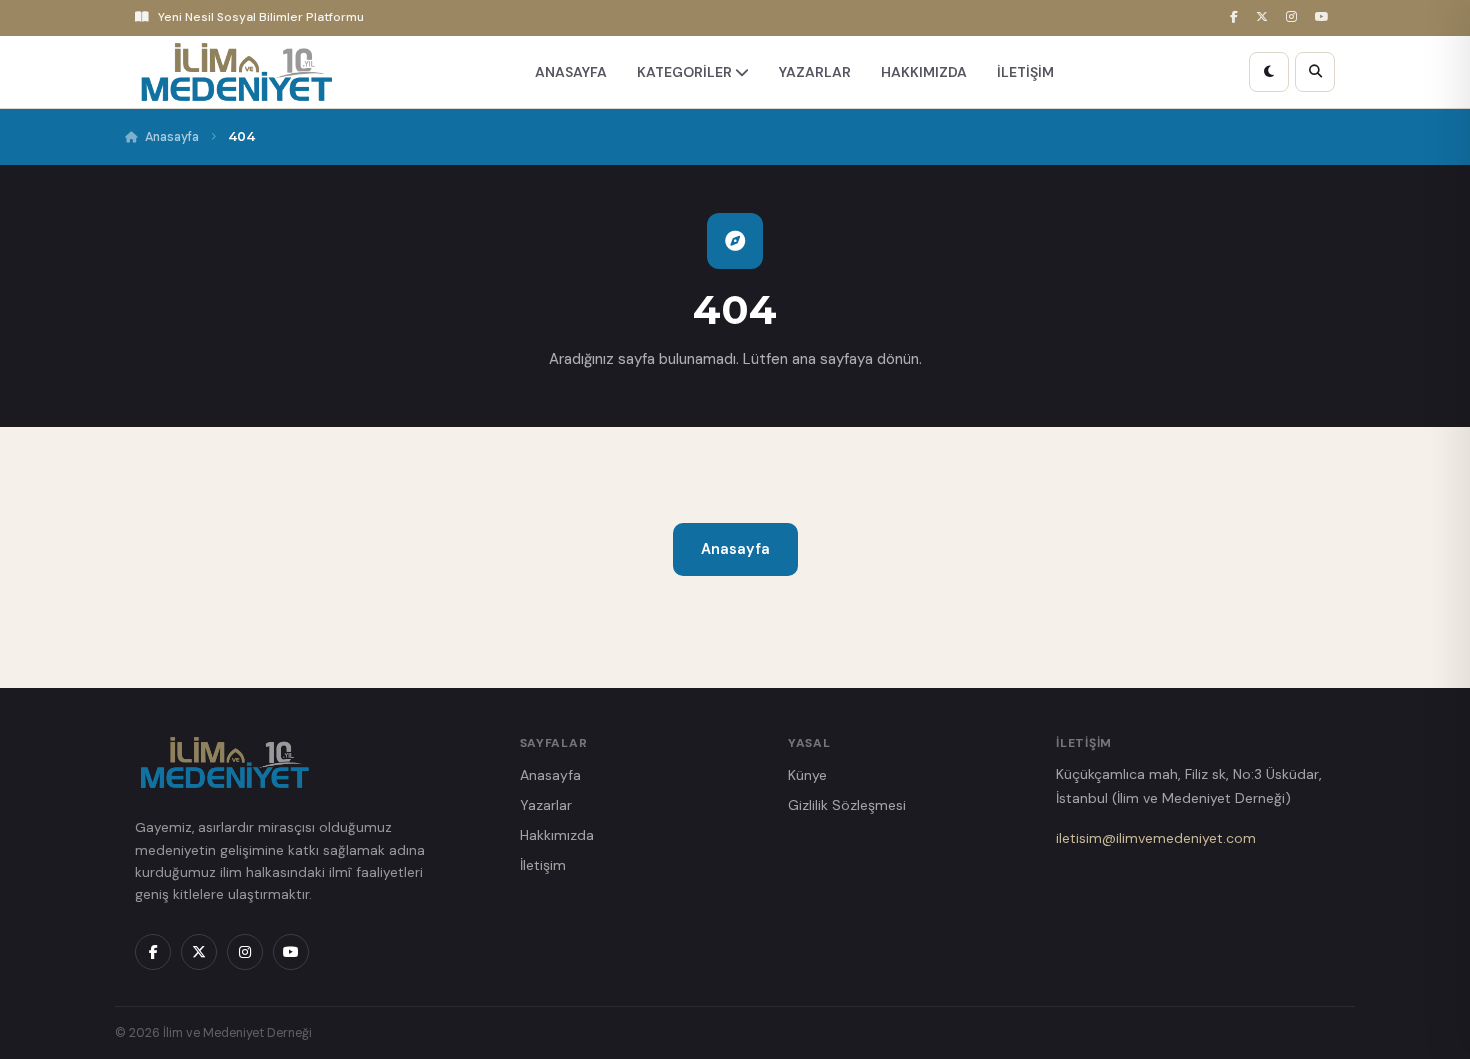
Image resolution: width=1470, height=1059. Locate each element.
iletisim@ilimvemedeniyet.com (1156, 838)
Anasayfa (172, 137)
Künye (807, 775)
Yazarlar (546, 805)
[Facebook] (1237, 17)
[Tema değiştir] (1269, 72)
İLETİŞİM (1025, 72)
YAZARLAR (815, 72)
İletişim (543, 865)
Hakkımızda (557, 835)
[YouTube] (1325, 17)
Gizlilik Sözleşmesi (847, 805)
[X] (1265, 17)
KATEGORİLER (686, 72)
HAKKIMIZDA (924, 72)
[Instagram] (1294, 17)
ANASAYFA (571, 72)
